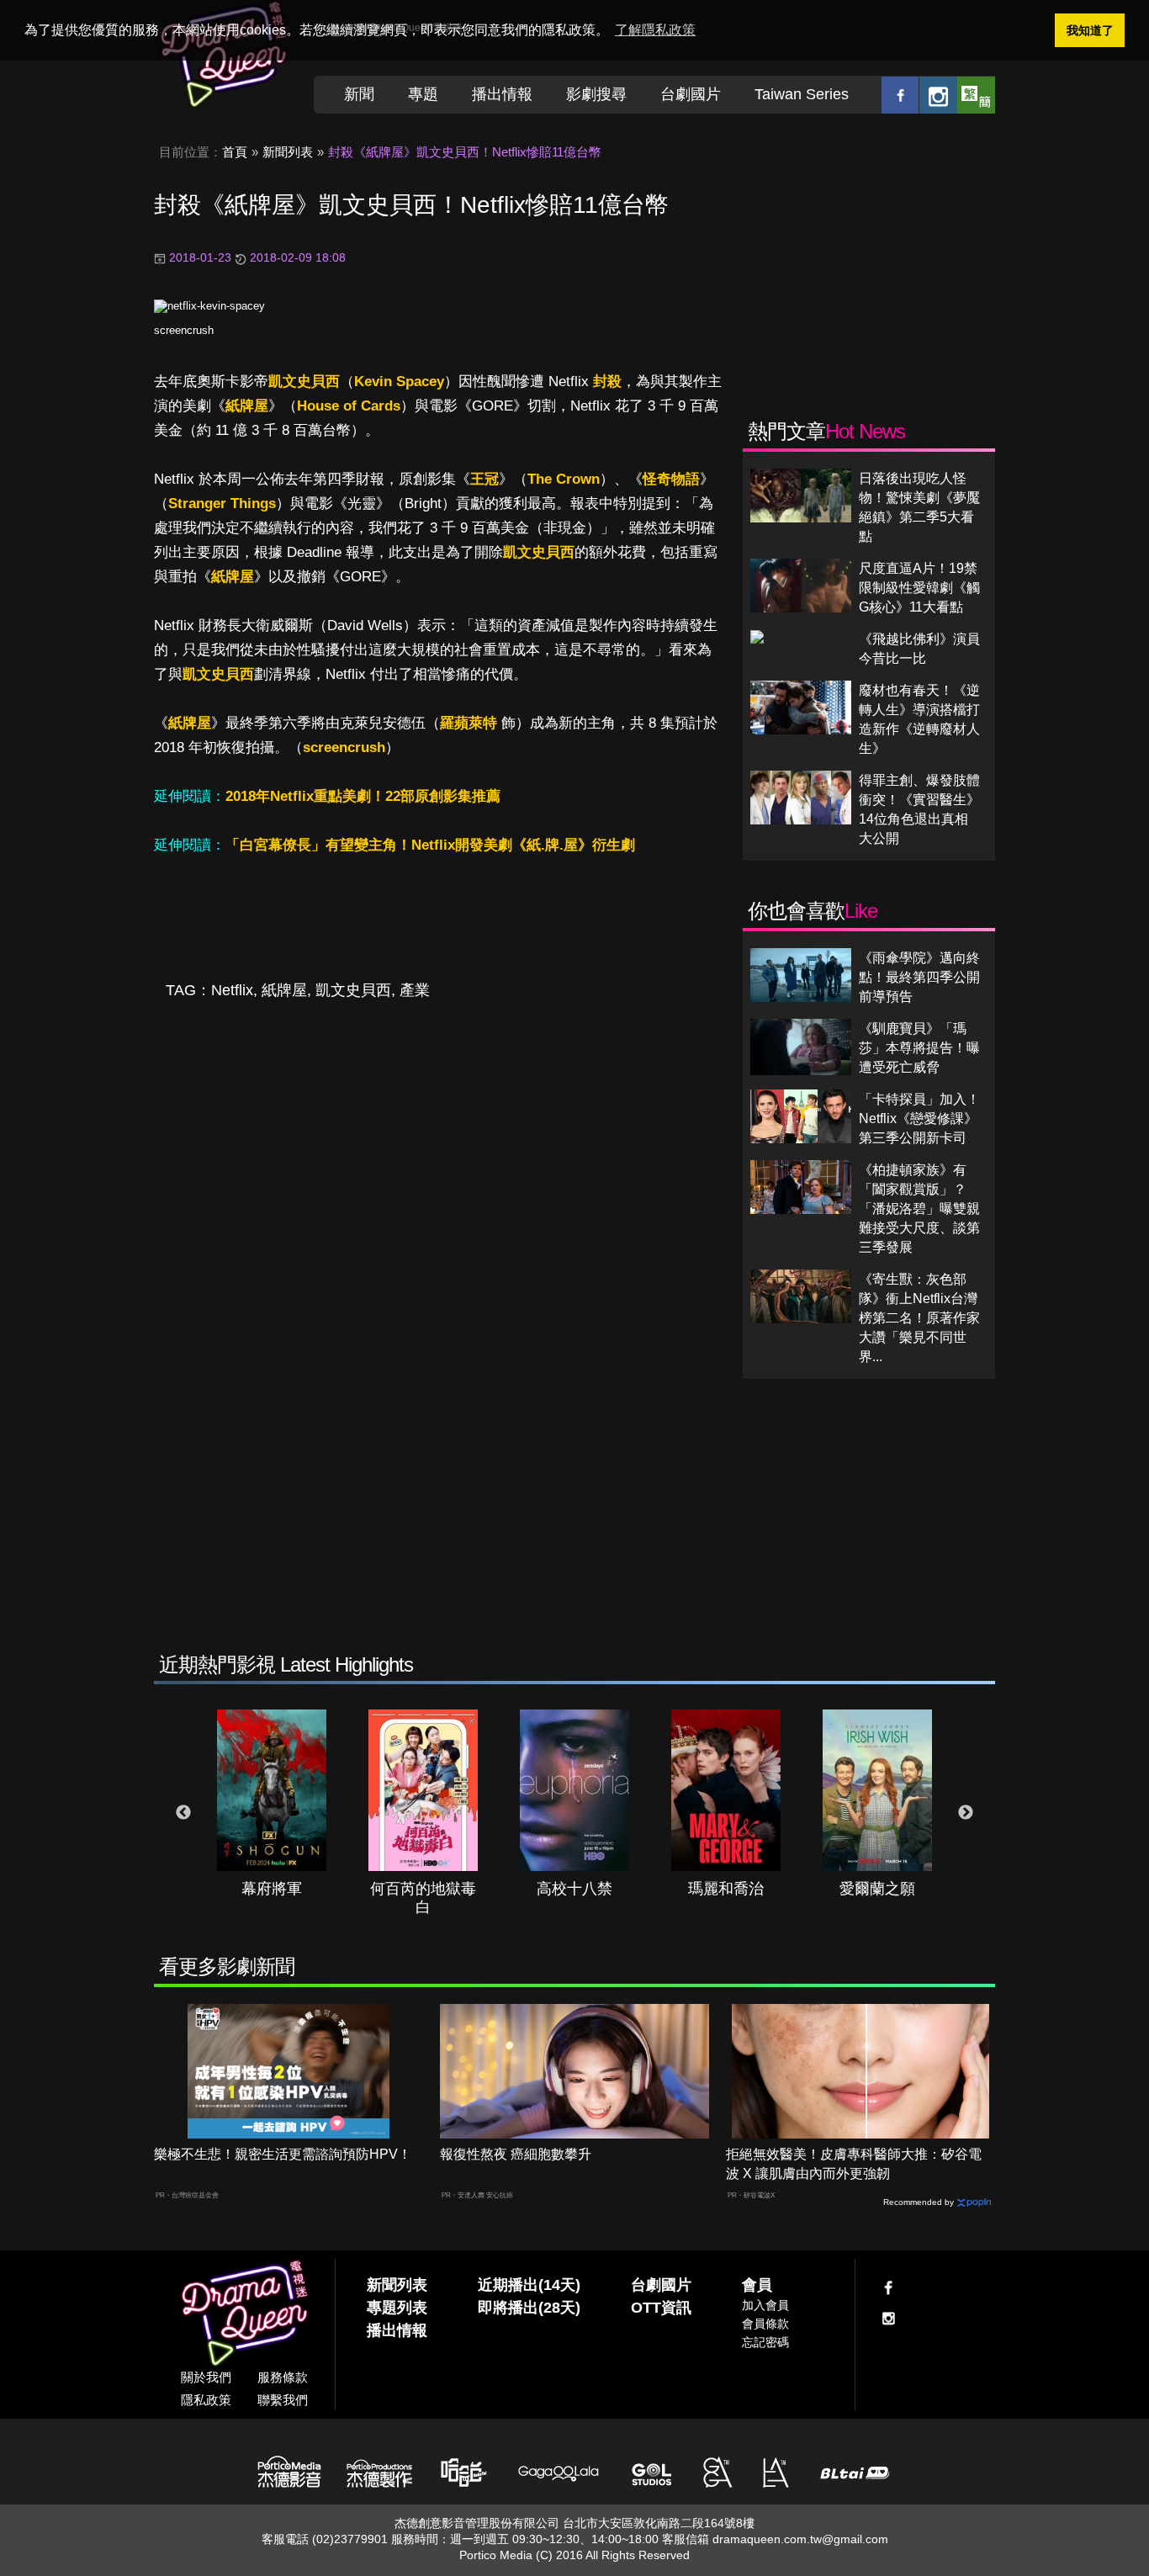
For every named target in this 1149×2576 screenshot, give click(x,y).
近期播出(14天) (529, 2285)
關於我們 (206, 2377)
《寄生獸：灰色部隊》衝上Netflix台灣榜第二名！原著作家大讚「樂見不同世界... (919, 1318)
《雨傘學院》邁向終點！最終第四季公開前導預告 (919, 977)
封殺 (607, 382)
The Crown (564, 479)
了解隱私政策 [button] (655, 30)
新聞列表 (288, 152)
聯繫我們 (283, 2400)
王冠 (484, 479)
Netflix (232, 990)
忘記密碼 (765, 2342)
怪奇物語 (671, 479)
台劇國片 (691, 94)
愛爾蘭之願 (877, 1889)
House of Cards (349, 406)
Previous (183, 1813)
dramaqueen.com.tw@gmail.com (800, 2539)
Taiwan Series (802, 94)
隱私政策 (206, 2400)
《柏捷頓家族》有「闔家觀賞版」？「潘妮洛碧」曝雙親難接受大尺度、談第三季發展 (919, 1208)
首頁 (235, 152)
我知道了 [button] (1090, 30)
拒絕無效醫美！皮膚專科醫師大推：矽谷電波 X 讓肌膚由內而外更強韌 (854, 2164)
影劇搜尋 (596, 94)
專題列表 (397, 2308)
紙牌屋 (247, 406)
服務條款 (283, 2377)
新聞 (359, 94)
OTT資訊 (661, 2308)
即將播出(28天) (529, 2308)
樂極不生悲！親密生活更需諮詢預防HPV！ (283, 2154)
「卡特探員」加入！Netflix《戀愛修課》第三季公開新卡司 (919, 1118)
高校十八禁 (574, 1889)
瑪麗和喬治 (726, 1889)
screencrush (184, 330)
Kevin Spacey (399, 382)
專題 (423, 94)
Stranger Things (222, 504)
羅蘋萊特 (469, 723)
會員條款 (765, 2324)
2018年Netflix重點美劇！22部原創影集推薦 (363, 796)
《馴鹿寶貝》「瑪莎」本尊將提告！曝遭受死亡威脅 (919, 1048)
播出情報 (502, 94)
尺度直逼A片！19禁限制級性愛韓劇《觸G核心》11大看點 (919, 588)
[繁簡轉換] (976, 95)
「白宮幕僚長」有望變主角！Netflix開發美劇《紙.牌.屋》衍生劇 (430, 845)
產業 (415, 990)
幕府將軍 (272, 1889)
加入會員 (765, 2305)
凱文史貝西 (304, 382)
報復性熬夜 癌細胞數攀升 (516, 2154)
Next (966, 1813)
